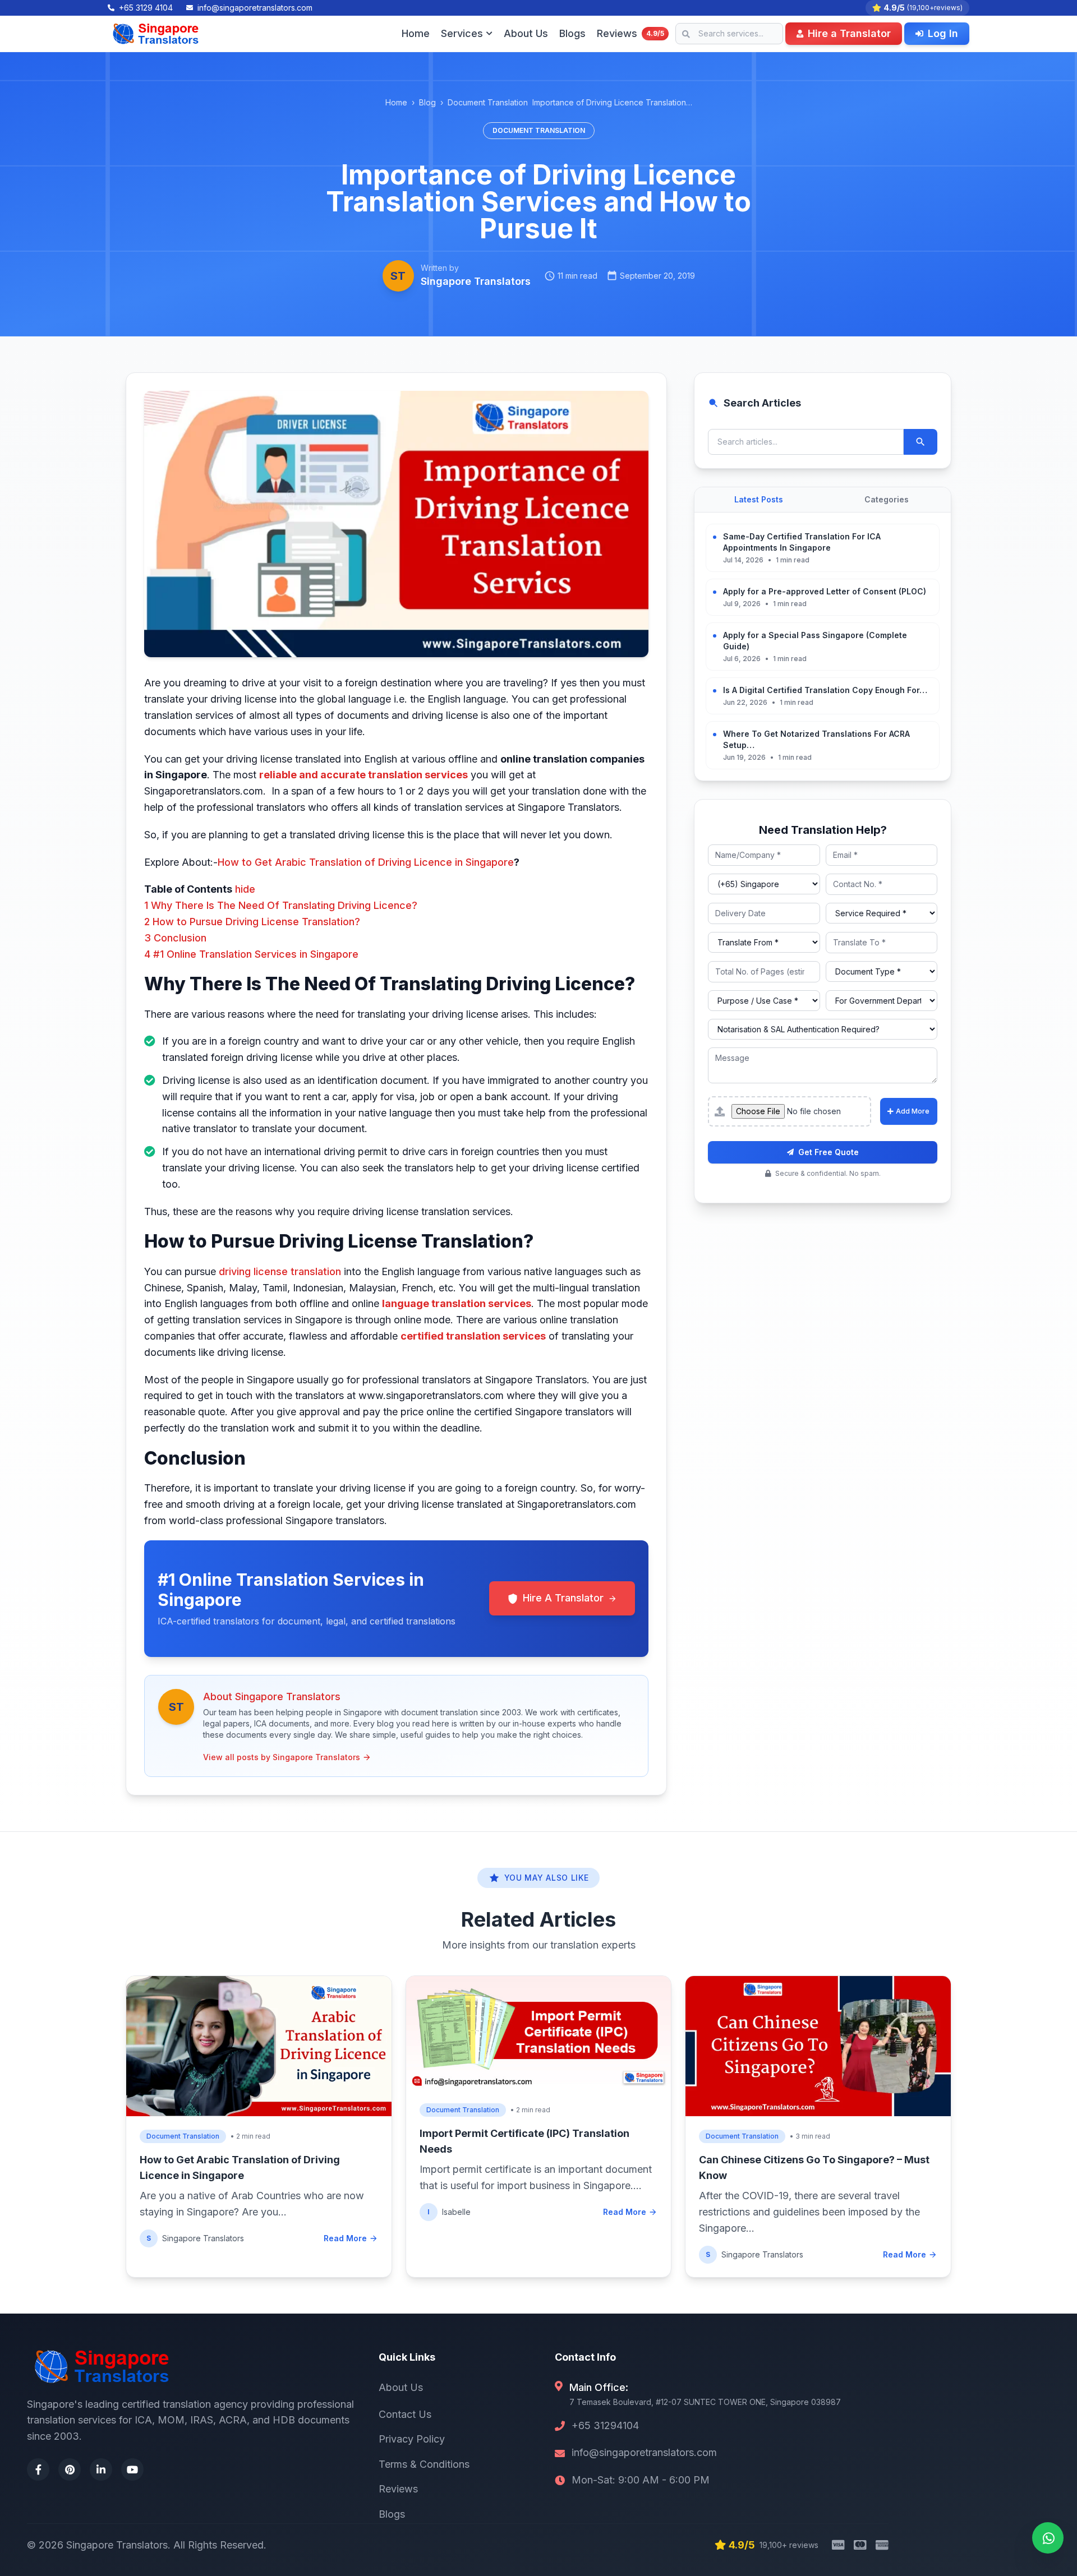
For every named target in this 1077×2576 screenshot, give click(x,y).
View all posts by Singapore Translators (282, 1757)
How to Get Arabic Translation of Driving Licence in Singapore (366, 862)
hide (245, 889)
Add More (913, 1111)
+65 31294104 (605, 2425)
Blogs (572, 33)
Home (416, 33)
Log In (943, 33)
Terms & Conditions (424, 2464)
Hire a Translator (849, 33)
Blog (427, 102)
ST (398, 276)
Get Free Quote (829, 1152)
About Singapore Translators (272, 1696)
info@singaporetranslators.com (644, 2452)
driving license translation (281, 1271)
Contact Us (405, 2414)
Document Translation (488, 102)
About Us (526, 33)
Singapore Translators (476, 281)
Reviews (630, 33)
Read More (345, 2238)
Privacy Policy (412, 2439)
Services (462, 33)
